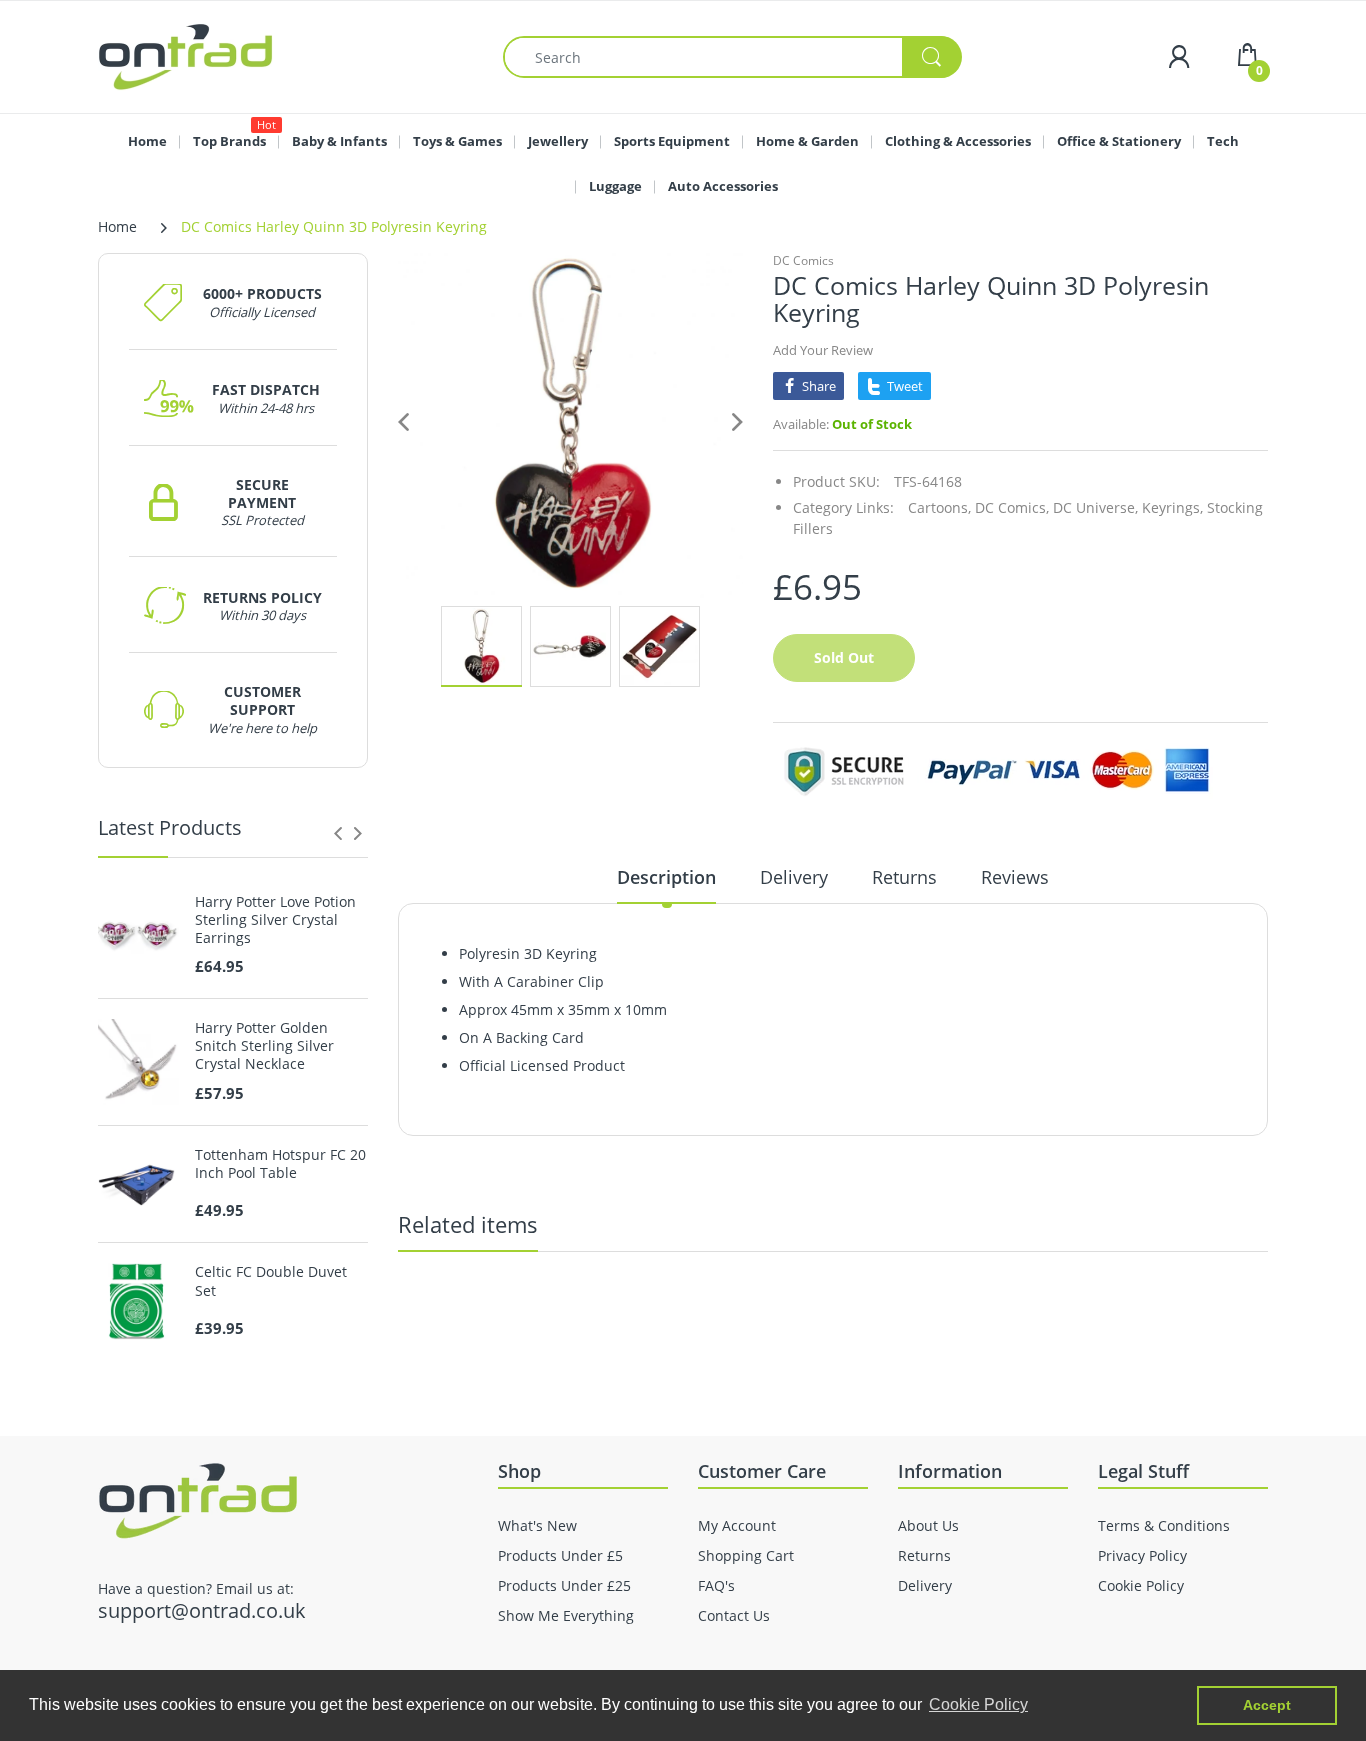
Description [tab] (666, 877)
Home (117, 226)
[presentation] (338, 833)
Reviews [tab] (1015, 877)
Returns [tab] (904, 877)
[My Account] (1179, 56)
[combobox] (732, 57)
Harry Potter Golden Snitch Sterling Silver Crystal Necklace (264, 1046)
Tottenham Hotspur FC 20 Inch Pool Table (280, 1164)
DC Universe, (1095, 507)
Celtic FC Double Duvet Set (271, 1281)
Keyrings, (1172, 507)
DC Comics (803, 260)
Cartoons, (939, 507)
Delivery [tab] (794, 877)
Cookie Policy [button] (978, 1704)
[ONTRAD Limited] (185, 55)
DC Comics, (1012, 507)
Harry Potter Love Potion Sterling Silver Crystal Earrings (275, 920)
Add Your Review (823, 350)
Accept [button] (1267, 1705)
